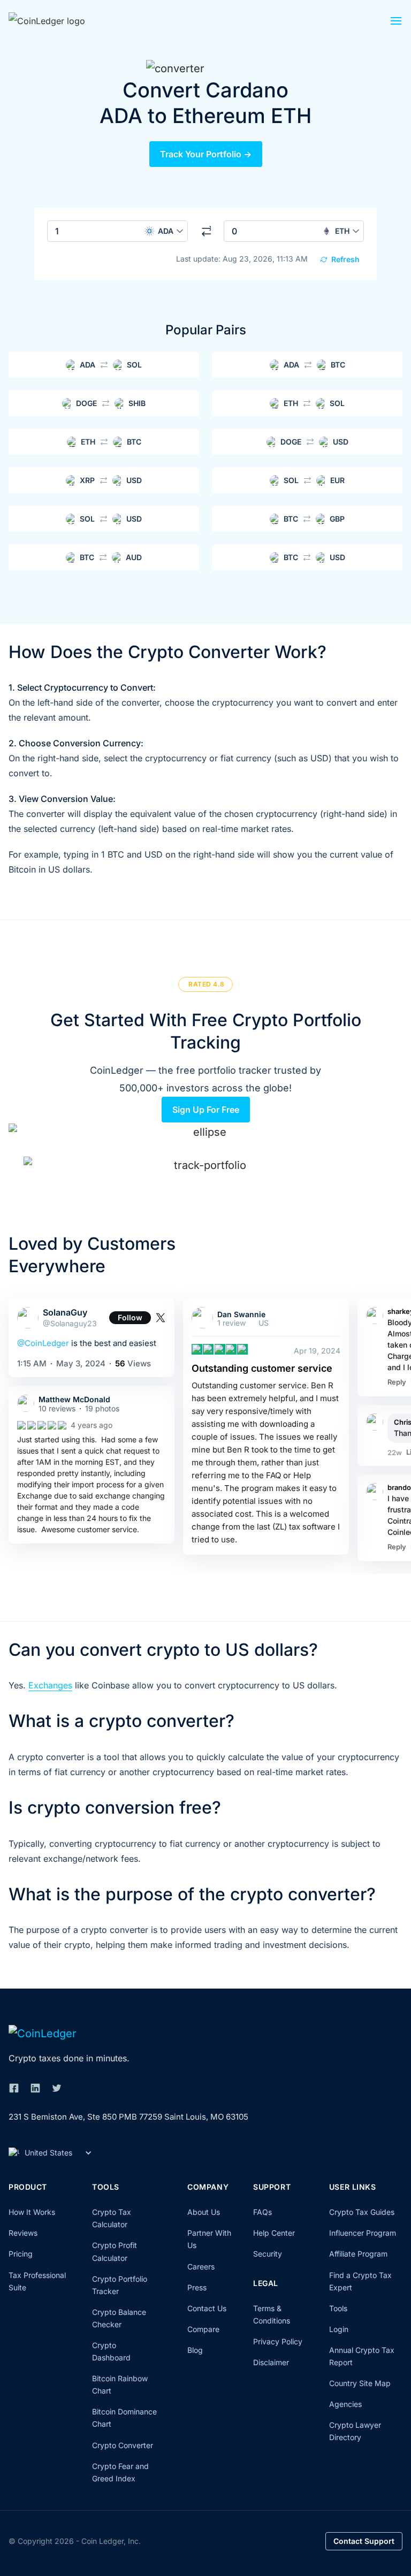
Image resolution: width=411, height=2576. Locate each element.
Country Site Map (360, 2383)
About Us (204, 2212)
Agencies (345, 2404)
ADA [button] (166, 231)
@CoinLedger (43, 1343)
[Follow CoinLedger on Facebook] (14, 2088)
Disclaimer (271, 2362)
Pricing (21, 2254)
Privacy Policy (278, 2341)
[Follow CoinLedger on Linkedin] (35, 2088)
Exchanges (50, 1685)
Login (339, 2329)
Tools (338, 2308)
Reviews (23, 2233)
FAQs (262, 2212)
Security (268, 2254)
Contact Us (207, 2308)
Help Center (274, 2233)
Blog (195, 2350)
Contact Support (364, 2541)
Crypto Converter (123, 2445)
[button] (396, 24)
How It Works (32, 2212)
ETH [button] (342, 231)
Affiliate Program (358, 2254)
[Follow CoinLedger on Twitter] (57, 2088)
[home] (62, 20)
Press (197, 2287)
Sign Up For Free (206, 1110)
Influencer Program (363, 2233)
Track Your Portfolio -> (206, 154)
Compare (203, 2329)
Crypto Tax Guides (362, 2212)
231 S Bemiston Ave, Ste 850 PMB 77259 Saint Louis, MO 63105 (128, 2117)
